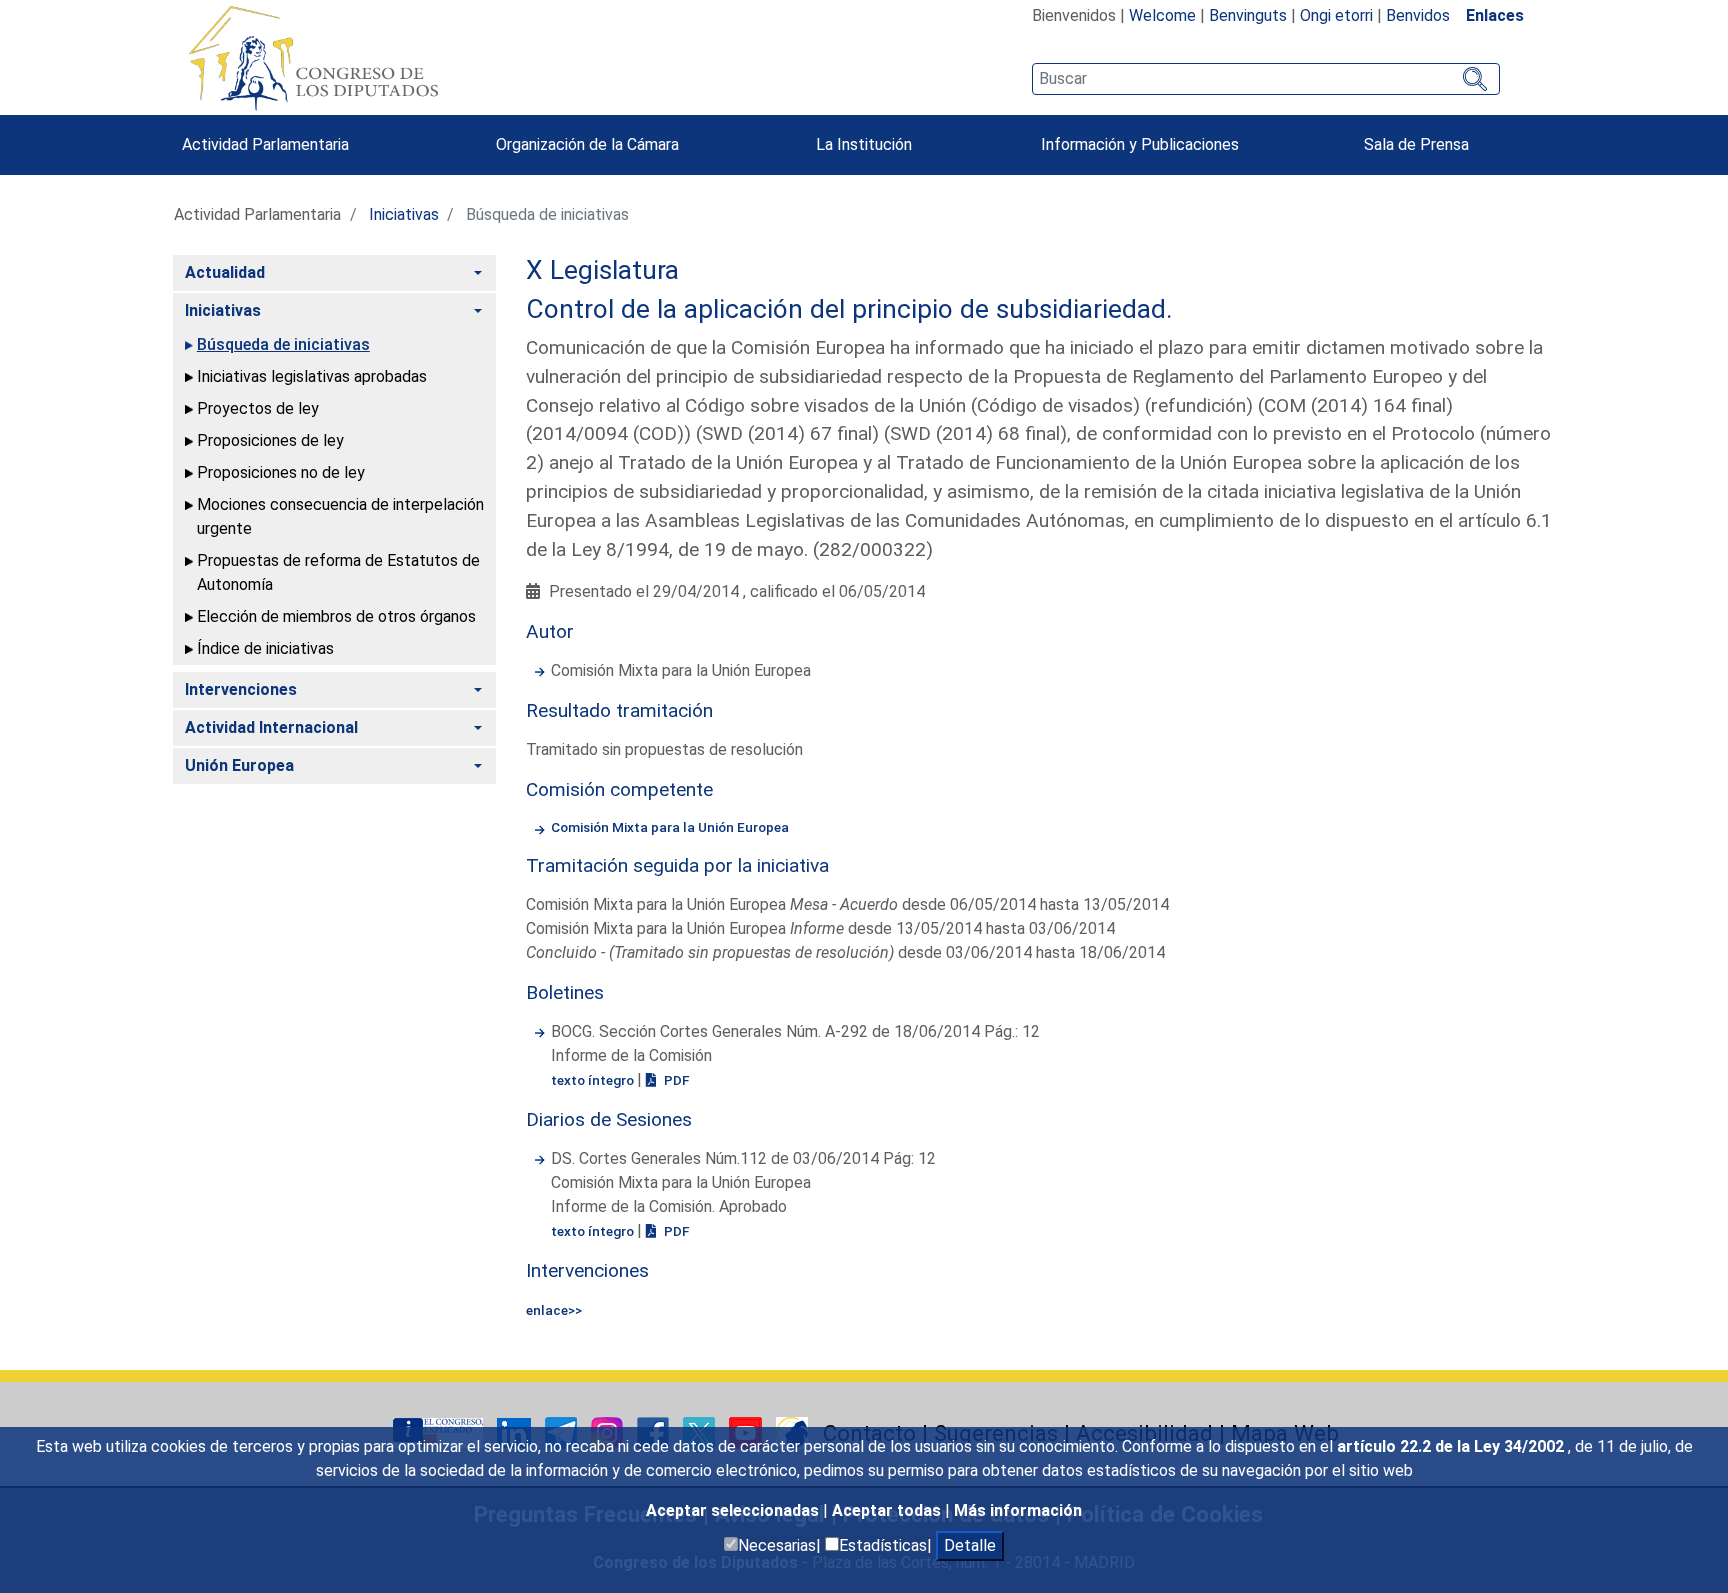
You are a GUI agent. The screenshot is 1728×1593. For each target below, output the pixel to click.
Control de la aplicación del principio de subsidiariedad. (849, 309)
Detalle (970, 1545)
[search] (1265, 79)
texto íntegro (594, 1080)
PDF (675, 1080)
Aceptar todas (888, 1510)
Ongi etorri (1336, 15)
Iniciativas (404, 214)
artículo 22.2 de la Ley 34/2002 (1452, 1446)
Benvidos (1418, 15)
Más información (1018, 1510)
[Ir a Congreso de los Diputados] (313, 58)
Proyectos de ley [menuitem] (258, 408)
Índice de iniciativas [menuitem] (265, 648)
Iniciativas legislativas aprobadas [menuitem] (312, 376)
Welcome (1162, 15)
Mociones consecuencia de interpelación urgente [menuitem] (340, 516)
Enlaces (1495, 15)
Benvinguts (1248, 15)
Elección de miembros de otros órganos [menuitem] (336, 616)
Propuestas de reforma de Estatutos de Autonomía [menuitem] (338, 572)
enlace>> (554, 1310)
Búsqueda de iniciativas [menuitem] (283, 344)
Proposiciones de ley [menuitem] (270, 440)
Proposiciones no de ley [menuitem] (281, 472)
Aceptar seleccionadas (734, 1510)
